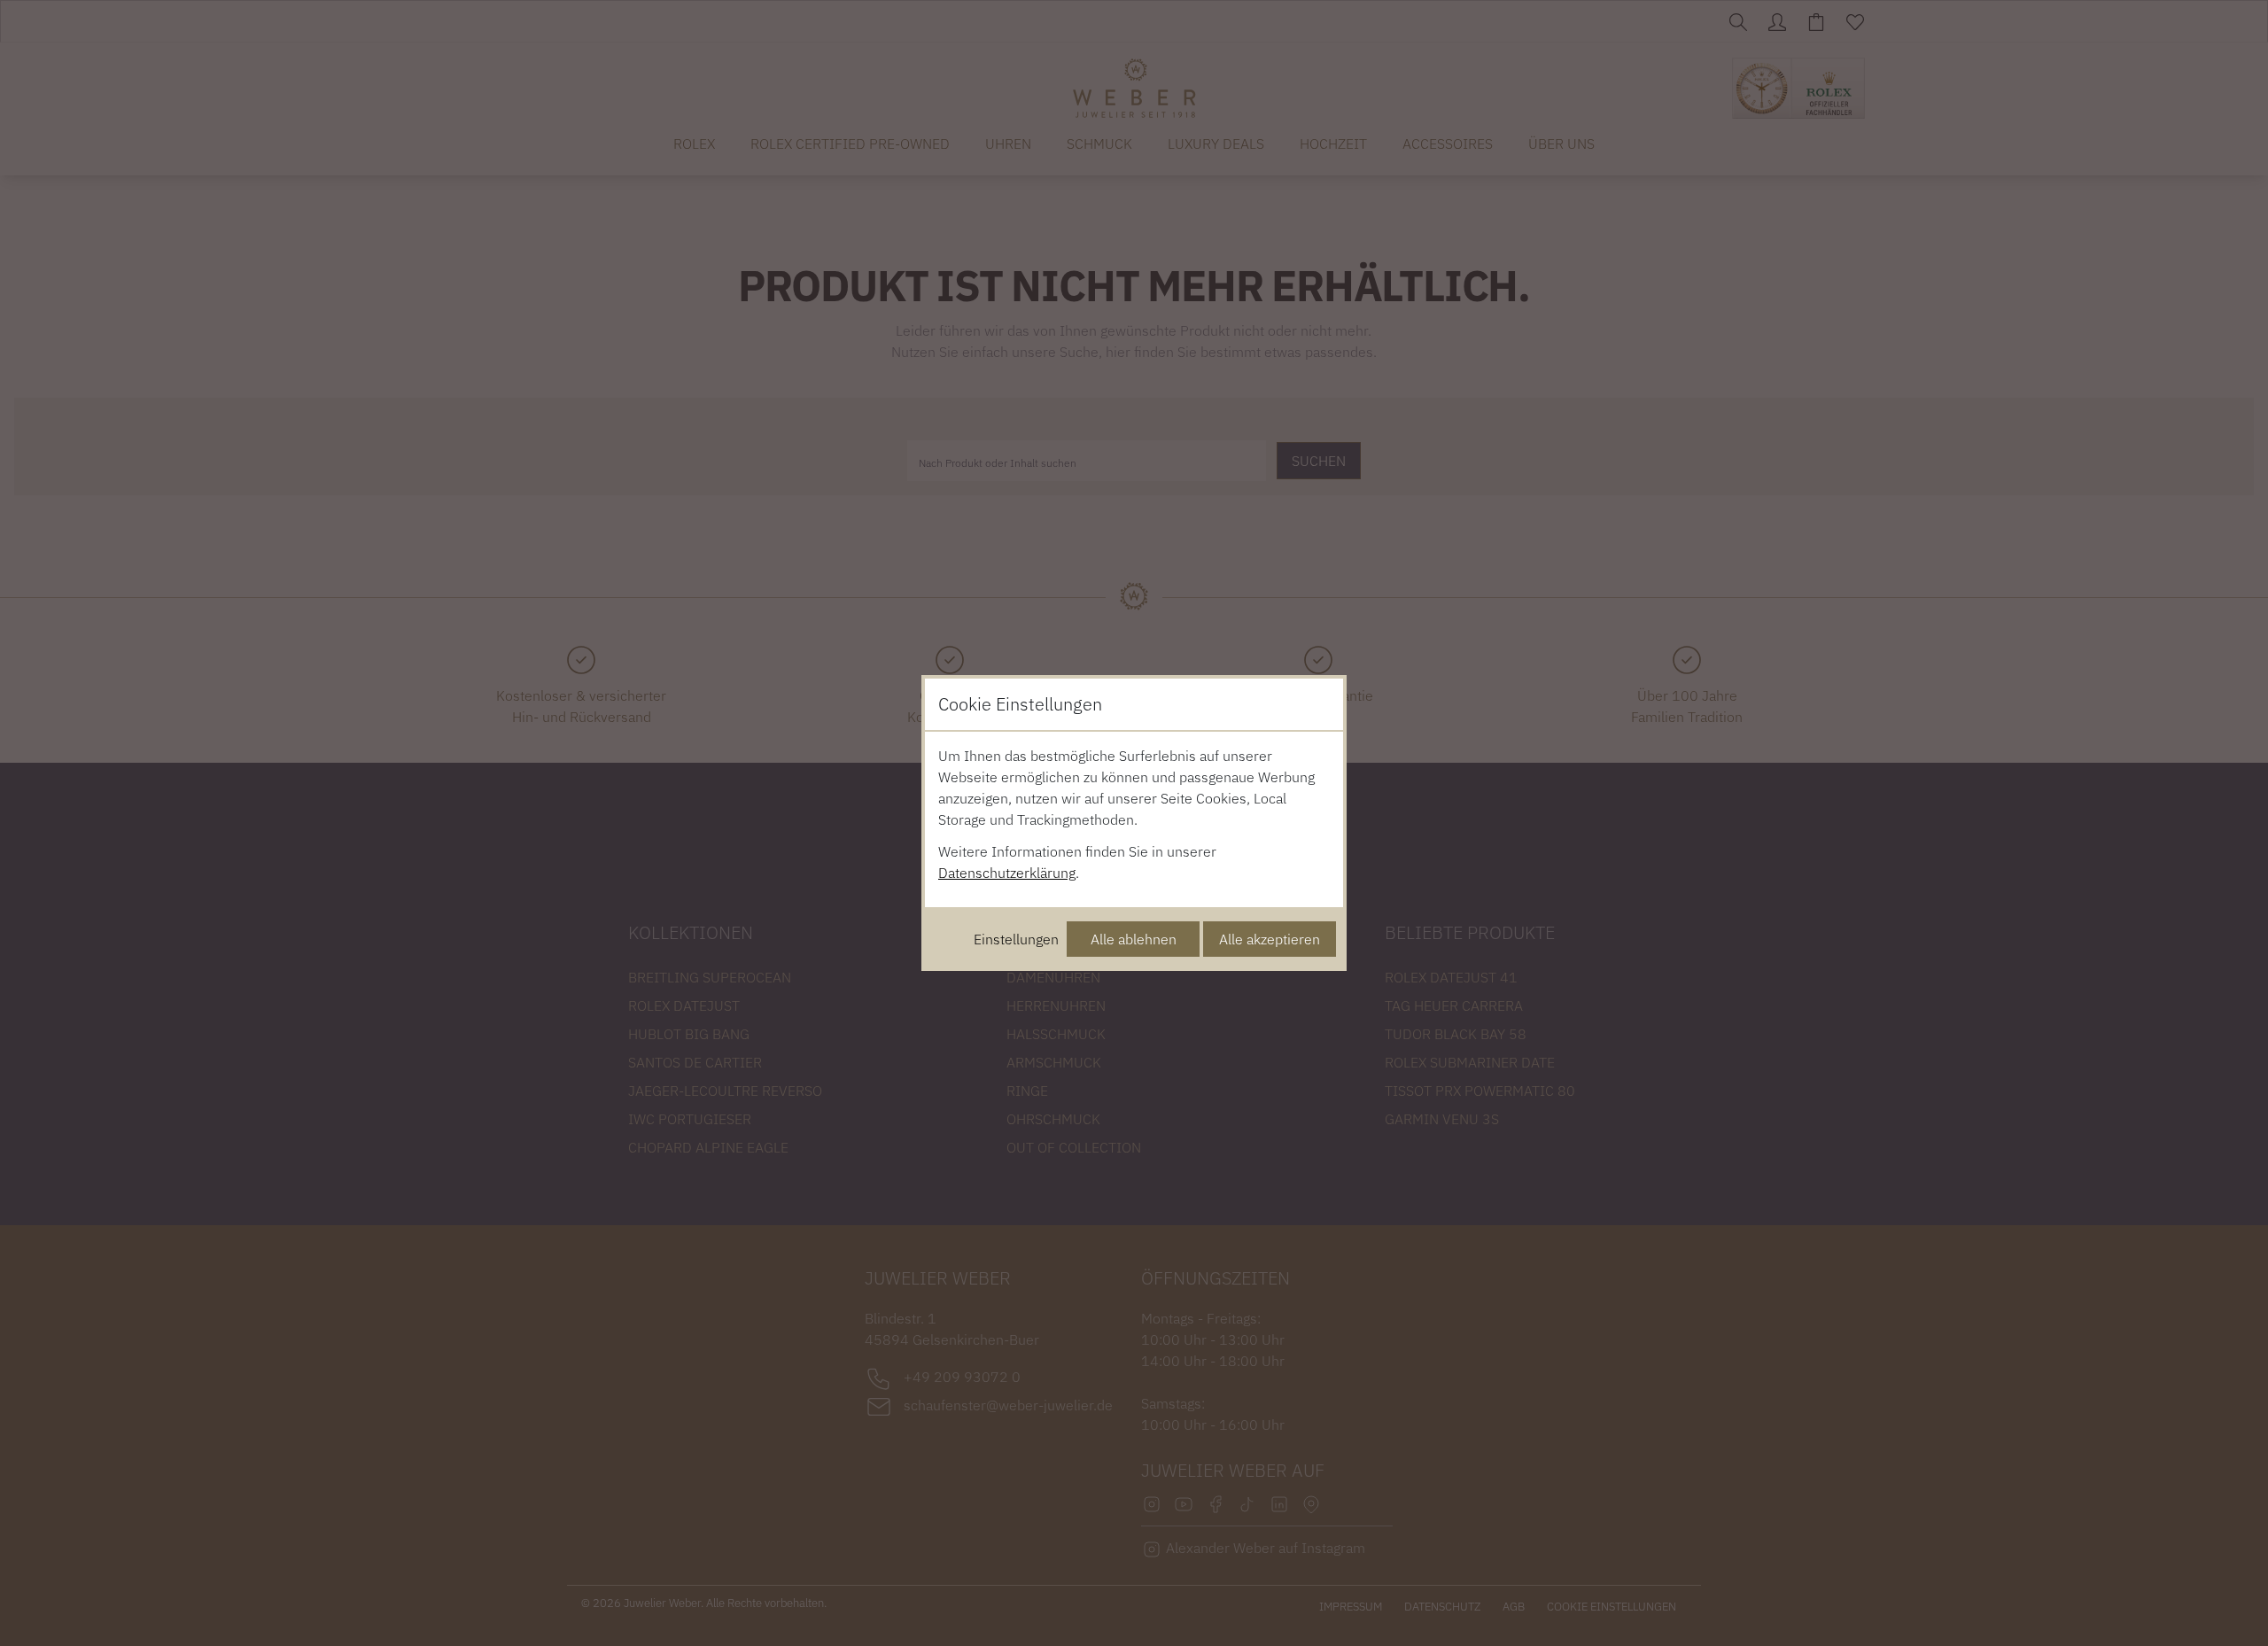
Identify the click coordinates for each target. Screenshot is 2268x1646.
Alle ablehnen (1134, 939)
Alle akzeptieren (1270, 939)
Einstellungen (1016, 939)
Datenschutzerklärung (1007, 873)
